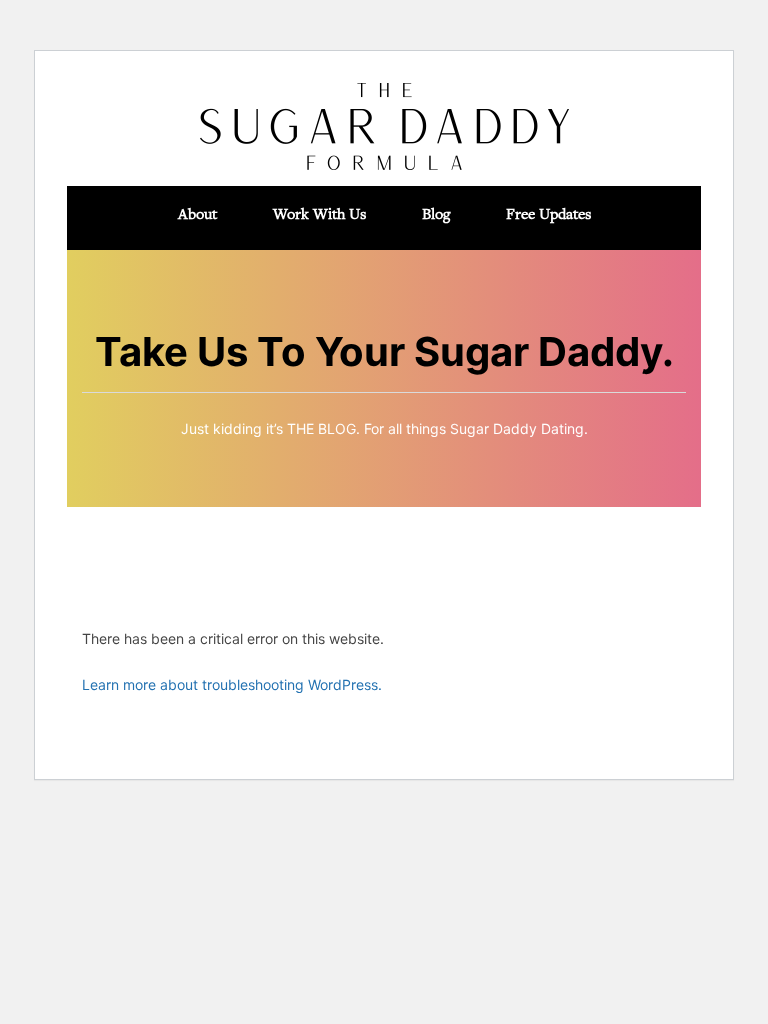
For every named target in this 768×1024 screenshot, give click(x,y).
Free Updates (548, 213)
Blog (436, 213)
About (197, 213)
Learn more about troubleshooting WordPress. (232, 684)
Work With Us (319, 213)
